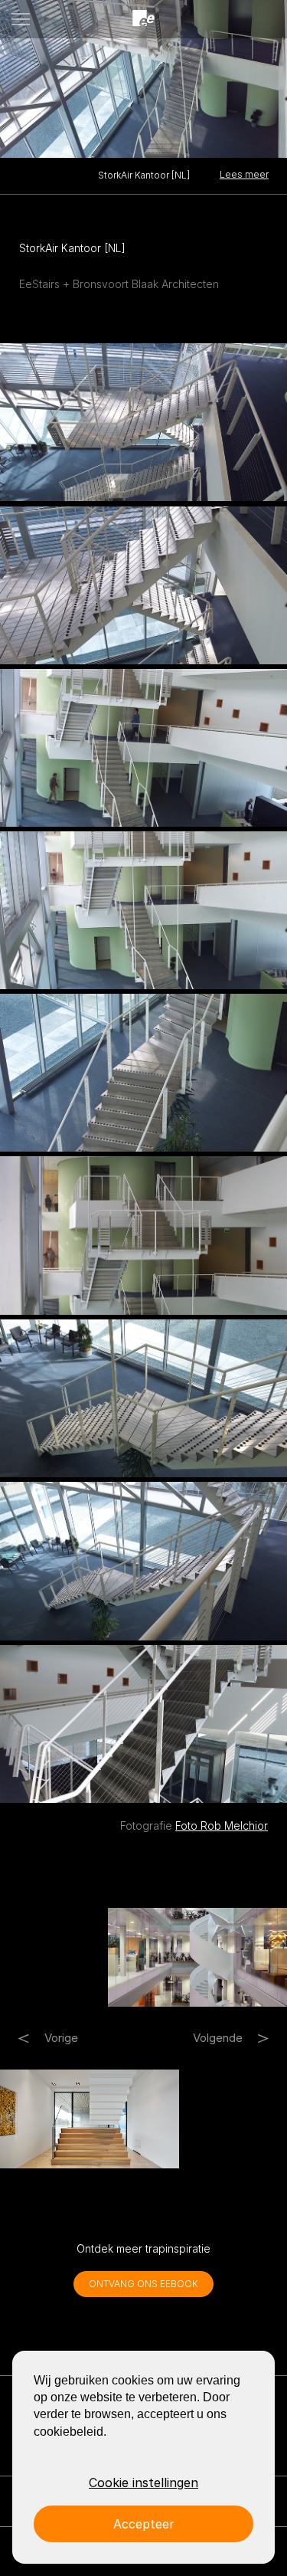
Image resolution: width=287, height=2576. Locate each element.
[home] (144, 19)
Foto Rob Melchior (222, 1825)
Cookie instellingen (143, 2483)
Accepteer (144, 2524)
